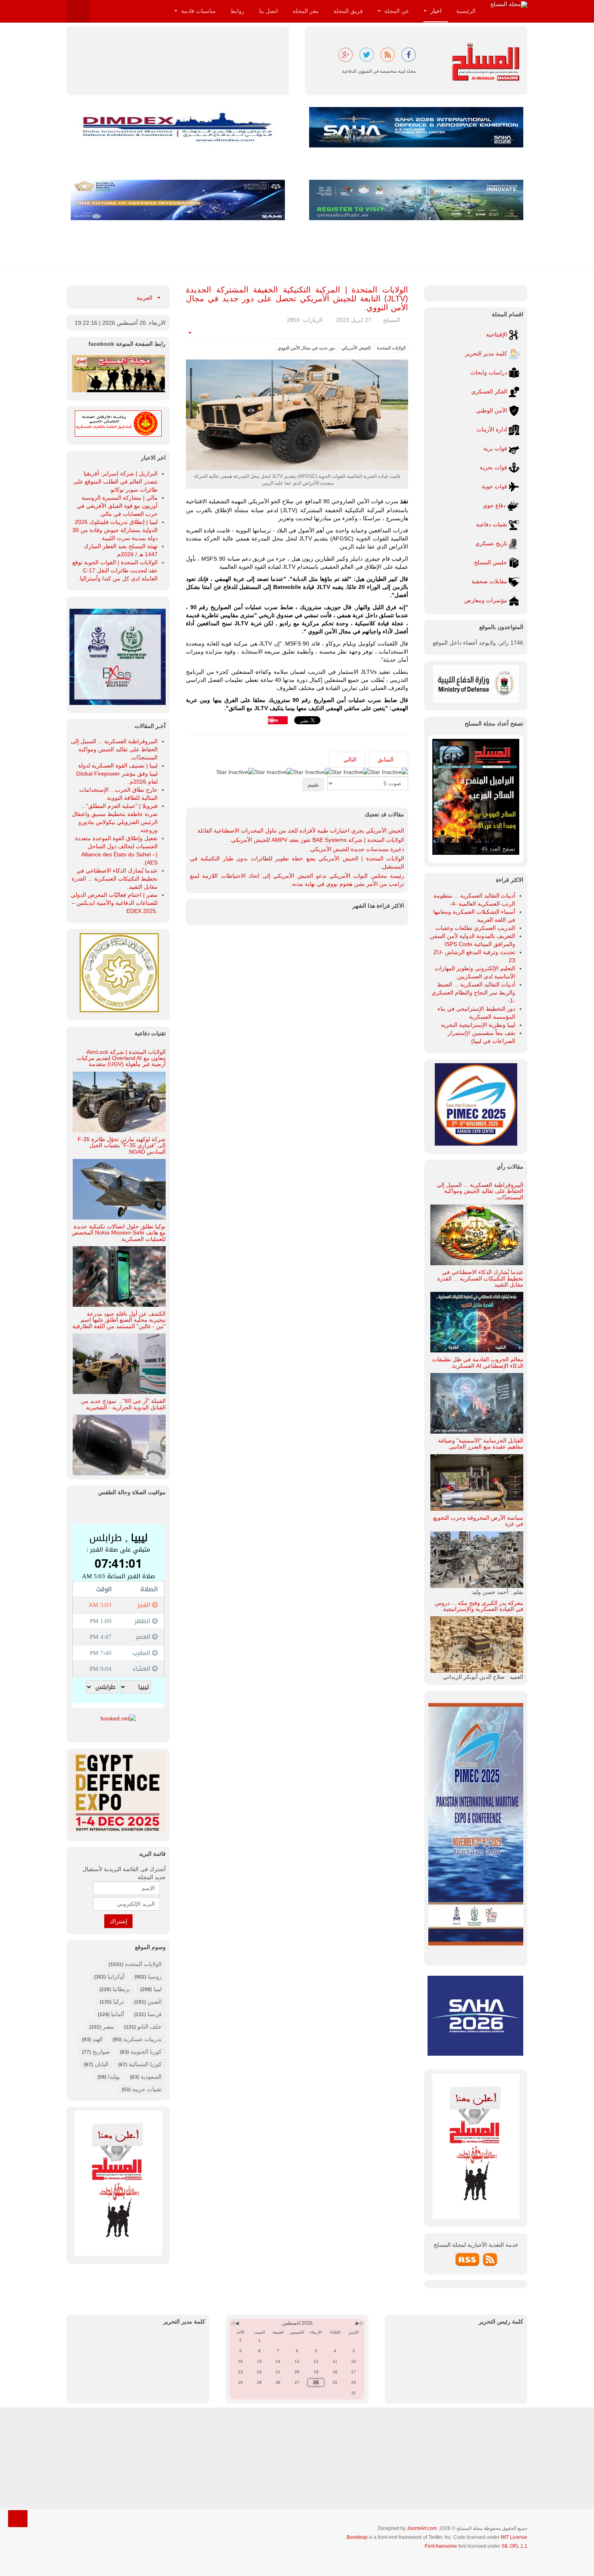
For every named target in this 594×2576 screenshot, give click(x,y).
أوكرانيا (116, 1977)
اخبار (435, 11)
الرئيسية (466, 11)
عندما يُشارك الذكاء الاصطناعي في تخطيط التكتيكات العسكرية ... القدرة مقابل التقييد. (480, 1278)
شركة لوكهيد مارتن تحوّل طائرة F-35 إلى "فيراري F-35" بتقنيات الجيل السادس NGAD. (122, 1145)
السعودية (151, 2077)
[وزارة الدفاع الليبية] (476, 683)
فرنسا (155, 2014)
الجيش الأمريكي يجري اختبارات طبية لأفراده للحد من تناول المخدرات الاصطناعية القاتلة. (300, 831)
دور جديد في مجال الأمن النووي (306, 348)
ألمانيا (118, 2014)
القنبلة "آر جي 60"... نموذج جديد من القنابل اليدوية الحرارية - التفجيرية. (123, 1404)
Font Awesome (441, 2546)
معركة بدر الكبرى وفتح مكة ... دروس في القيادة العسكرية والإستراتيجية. (479, 1606)
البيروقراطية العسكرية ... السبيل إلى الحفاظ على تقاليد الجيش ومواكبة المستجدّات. (480, 1191)
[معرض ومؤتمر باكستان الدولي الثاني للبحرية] (476, 1104)
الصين (155, 2002)
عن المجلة (396, 11)
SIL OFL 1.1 (514, 2546)
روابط (237, 11)
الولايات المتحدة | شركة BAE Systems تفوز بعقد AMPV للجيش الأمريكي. (317, 840)
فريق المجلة (348, 11)
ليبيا (158, 1989)
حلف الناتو (149, 2027)
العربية (145, 298)
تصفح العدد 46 (498, 849)
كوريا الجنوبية (146, 2052)
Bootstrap (357, 2537)
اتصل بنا (269, 11)
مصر (108, 2027)
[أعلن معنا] (118, 2183)
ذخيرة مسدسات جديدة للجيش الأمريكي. (356, 849)
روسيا (155, 1977)
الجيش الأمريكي (356, 348)
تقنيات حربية (147, 2089)
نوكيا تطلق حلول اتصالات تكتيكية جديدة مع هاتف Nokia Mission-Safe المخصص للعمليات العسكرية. (119, 1233)
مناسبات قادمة (198, 11)
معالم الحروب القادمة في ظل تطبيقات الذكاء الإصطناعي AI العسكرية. (478, 1362)
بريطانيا (121, 1989)
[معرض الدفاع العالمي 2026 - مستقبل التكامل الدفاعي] (178, 200)
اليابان (101, 2064)
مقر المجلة (306, 11)
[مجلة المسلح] (509, 4)
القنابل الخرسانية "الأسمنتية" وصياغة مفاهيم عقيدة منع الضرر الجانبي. (481, 1444)
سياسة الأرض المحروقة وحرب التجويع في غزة (478, 1521)
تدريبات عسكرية (142, 2039)
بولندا (114, 2077)
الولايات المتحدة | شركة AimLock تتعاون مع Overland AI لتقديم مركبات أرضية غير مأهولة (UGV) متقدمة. (121, 1058)
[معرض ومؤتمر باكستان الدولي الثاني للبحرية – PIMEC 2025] (118, 656)
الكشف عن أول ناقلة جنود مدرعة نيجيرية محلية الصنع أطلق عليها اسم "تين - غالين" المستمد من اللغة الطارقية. (118, 1320)
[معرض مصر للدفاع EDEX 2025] (118, 1793)
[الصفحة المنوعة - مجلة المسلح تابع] (118, 373)
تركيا (119, 2002)
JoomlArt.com (422, 2528)
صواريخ (101, 2052)
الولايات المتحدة (391, 348)
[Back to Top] (18, 2519)
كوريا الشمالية (145, 2064)
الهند (98, 2039)
